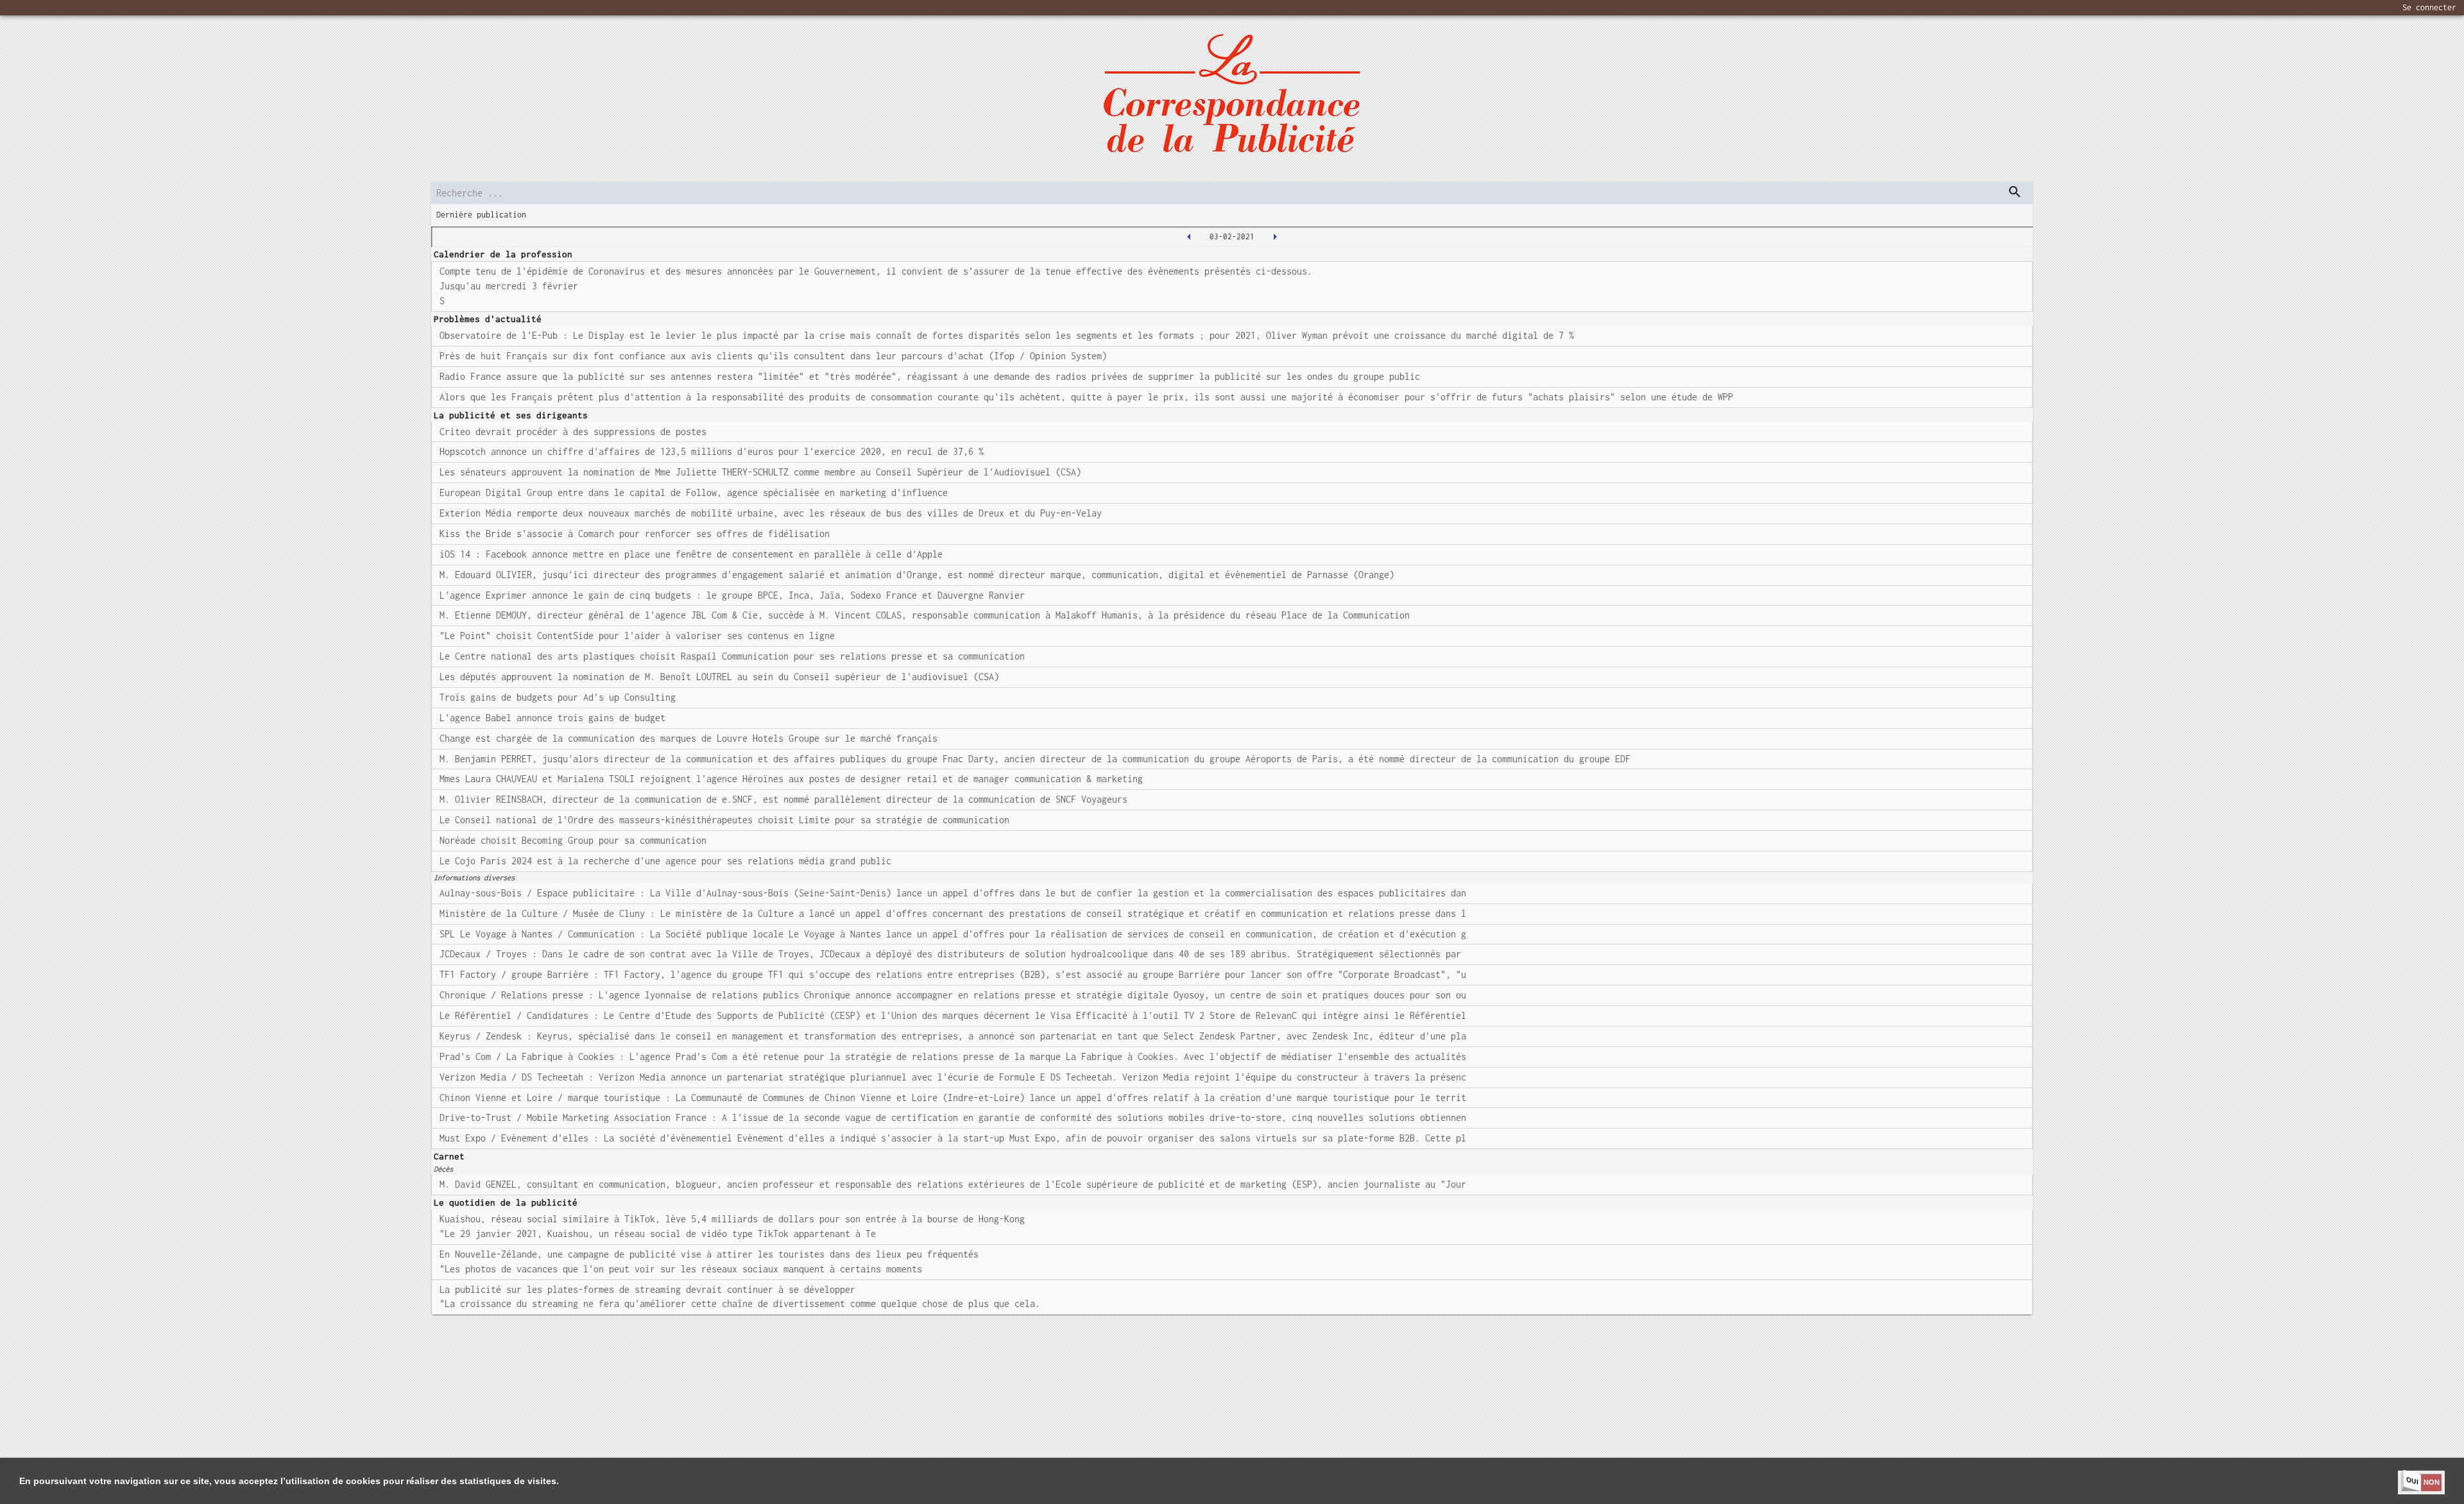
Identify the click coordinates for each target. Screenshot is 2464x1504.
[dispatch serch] (2015, 192)
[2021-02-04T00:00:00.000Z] (1275, 237)
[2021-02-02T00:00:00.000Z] (1189, 237)
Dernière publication (481, 215)
